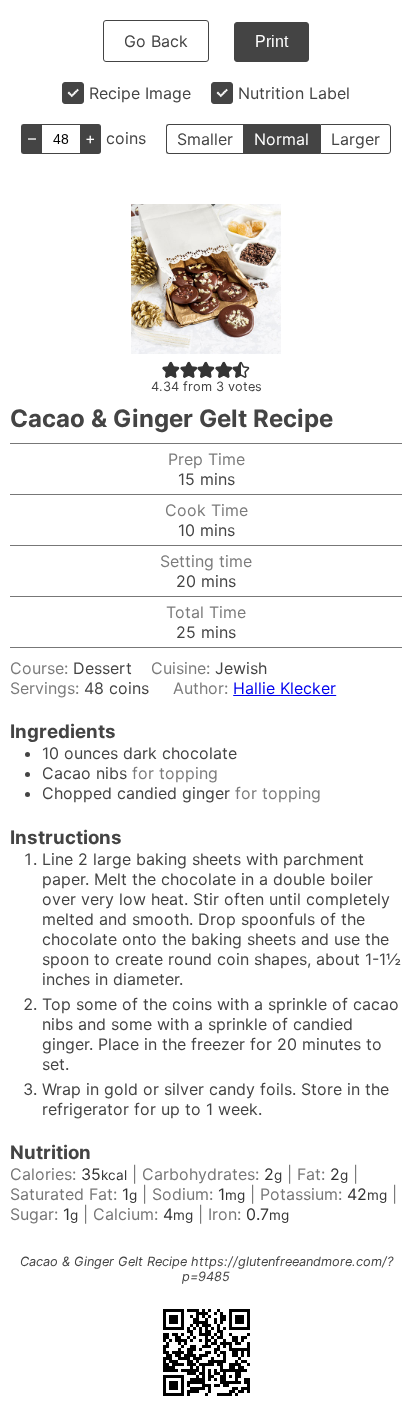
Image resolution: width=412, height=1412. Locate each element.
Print (271, 41)
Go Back (156, 41)
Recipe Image (140, 93)
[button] (171, 369)
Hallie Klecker (284, 688)
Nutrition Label (294, 93)
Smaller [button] (205, 139)
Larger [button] (355, 139)
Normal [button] (281, 139)
